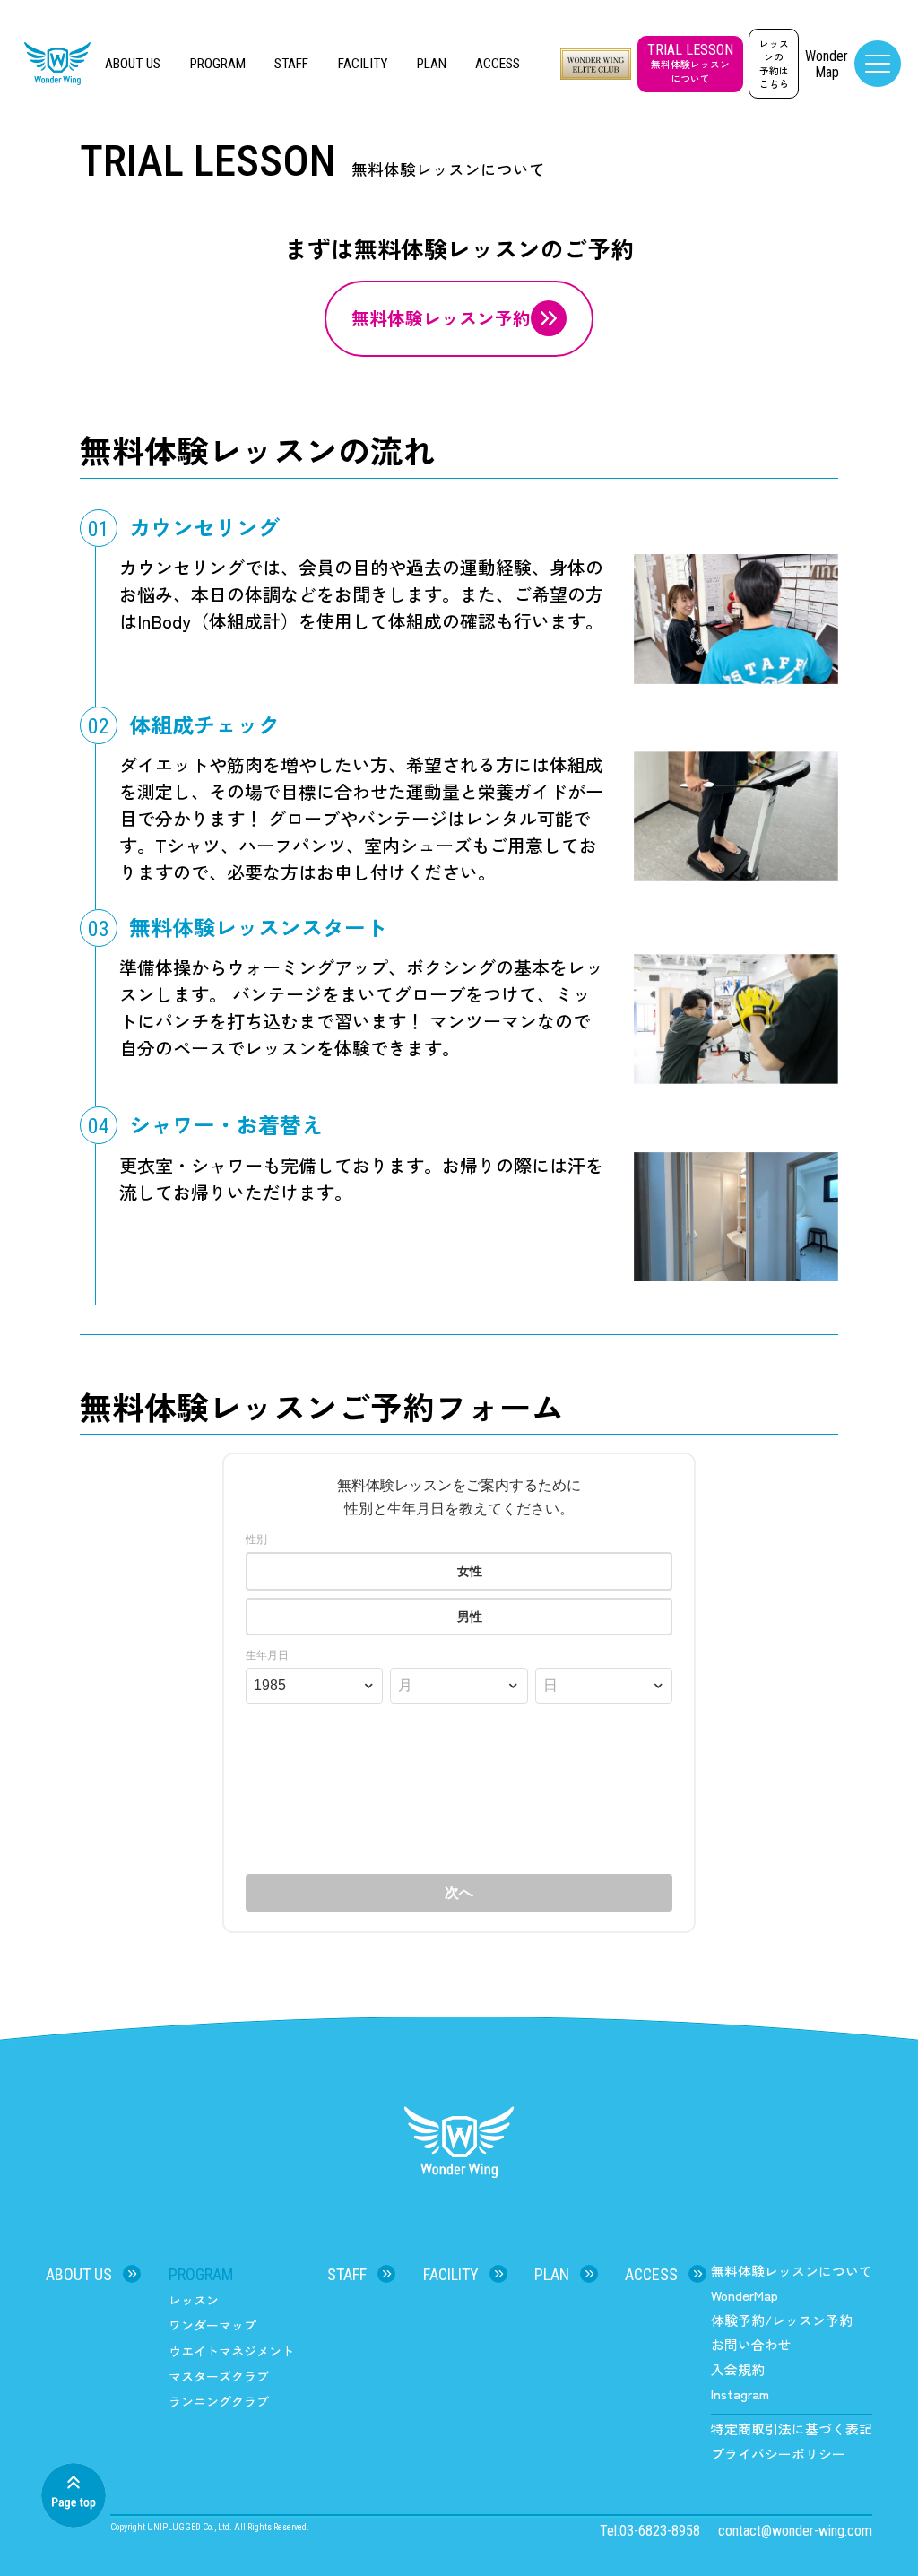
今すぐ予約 (849, 2534)
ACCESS (498, 64)
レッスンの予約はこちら (774, 64)
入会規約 (738, 2369)
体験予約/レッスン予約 (782, 2320)
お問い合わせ (751, 2344)
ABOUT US (133, 64)
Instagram (740, 2394)
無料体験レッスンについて (792, 2271)
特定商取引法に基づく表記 (792, 2429)
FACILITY (363, 64)
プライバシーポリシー (778, 2454)
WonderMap (745, 2295)
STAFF (291, 64)
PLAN (432, 64)
